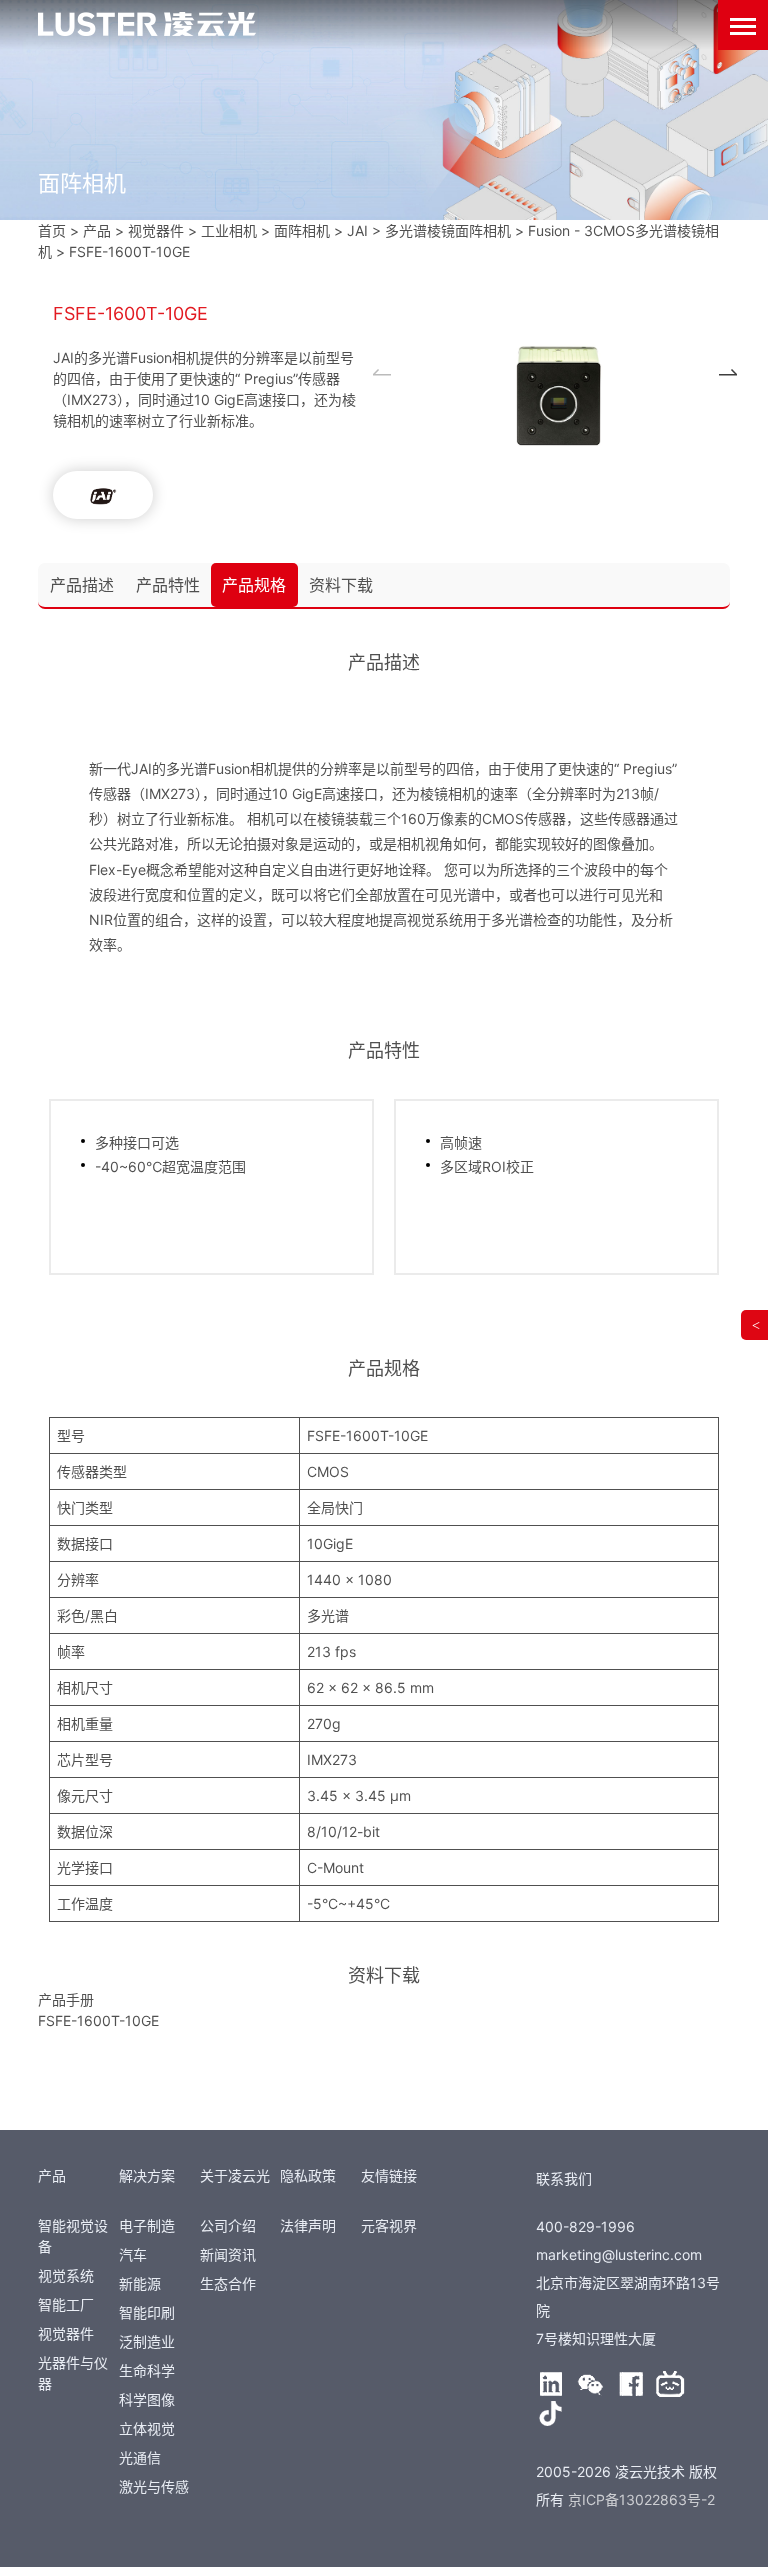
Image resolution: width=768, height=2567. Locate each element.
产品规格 (254, 585)
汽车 (133, 2254)
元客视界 (389, 2225)
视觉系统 (66, 2275)
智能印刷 (147, 2312)
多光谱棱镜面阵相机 (448, 230)
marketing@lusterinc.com (619, 2254)
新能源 (140, 2283)
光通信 (140, 2457)
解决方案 (147, 2175)
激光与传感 (154, 2486)
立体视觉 (147, 2428)
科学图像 (147, 2399)
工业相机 (229, 230)
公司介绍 (228, 2225)
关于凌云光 (235, 2175)
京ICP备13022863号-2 (641, 2499)
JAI (357, 230)
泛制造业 (147, 2341)
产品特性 (168, 585)
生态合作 (228, 2283)
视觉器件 (66, 2333)
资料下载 (341, 585)
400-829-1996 (585, 2226)
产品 (52, 2175)
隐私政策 (308, 2175)
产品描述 (82, 585)
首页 (52, 230)
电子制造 (147, 2225)
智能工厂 (66, 2304)
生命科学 (147, 2370)
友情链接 (389, 2175)
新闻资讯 (228, 2254)
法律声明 (308, 2225)
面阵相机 (302, 230)
